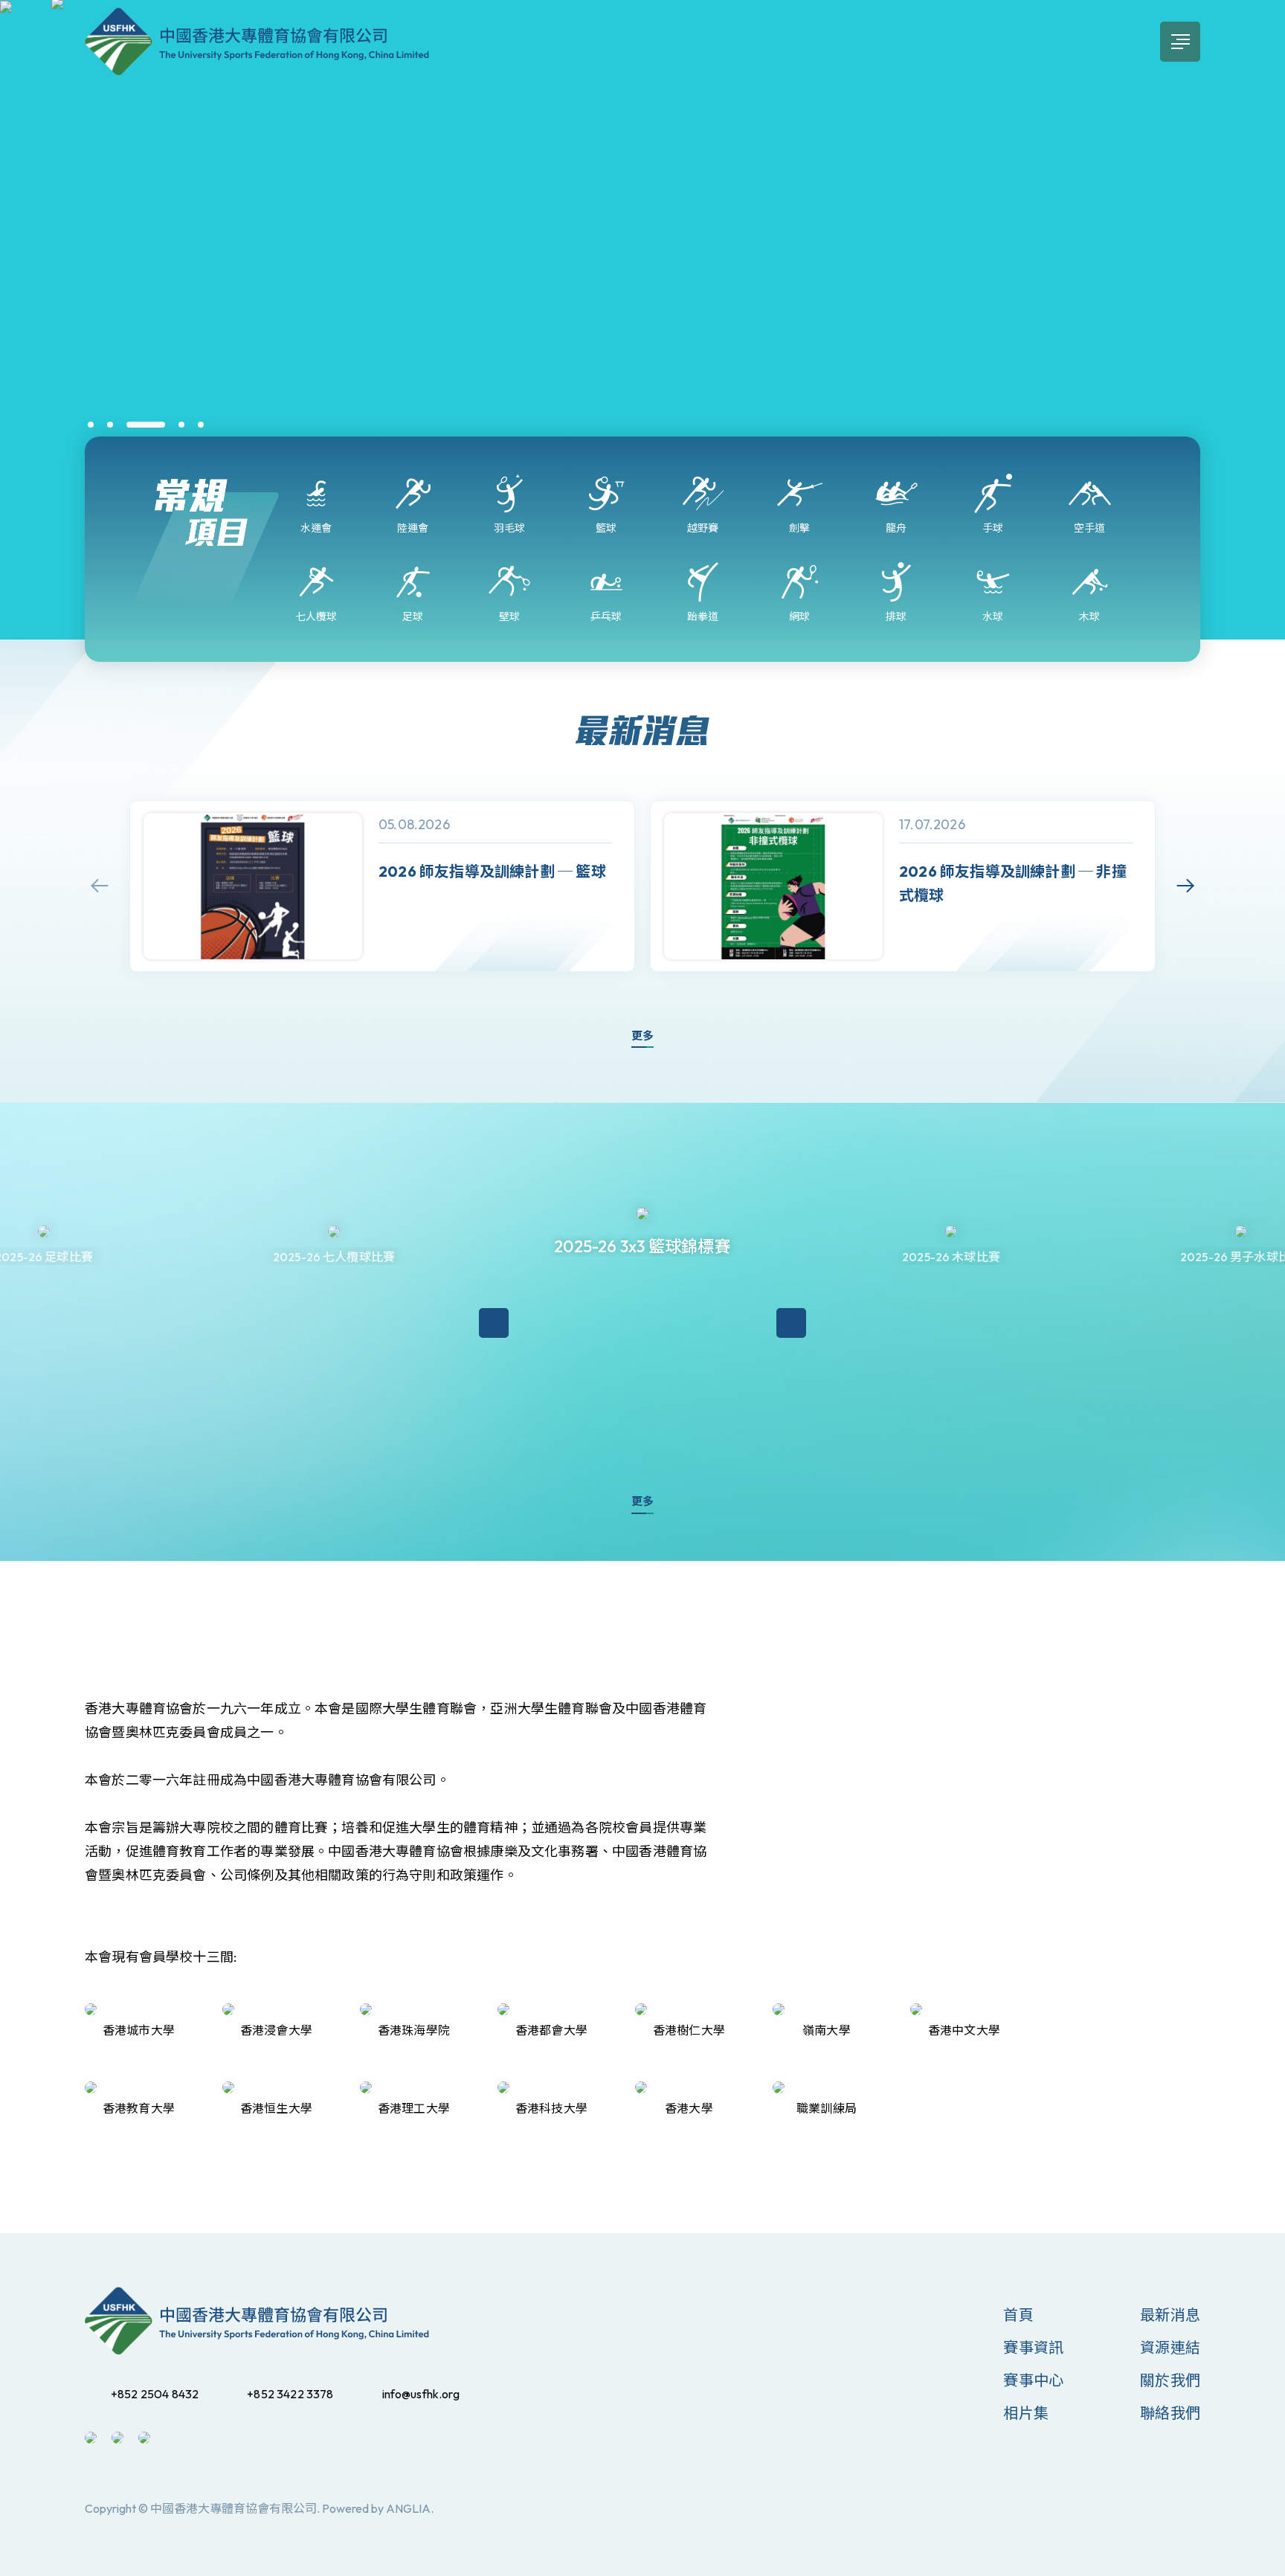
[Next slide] (1185, 886)
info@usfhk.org (421, 2394)
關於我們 (1170, 2380)
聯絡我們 (1170, 2413)
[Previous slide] (100, 886)
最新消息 (1170, 2315)
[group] (382, 886)
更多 (642, 1036)
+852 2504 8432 (155, 2394)
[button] (91, 425)
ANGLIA (408, 2508)
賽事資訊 (1033, 2347)
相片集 (1026, 2413)
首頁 (1018, 2315)
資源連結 (1170, 2347)
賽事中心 (1033, 2380)
